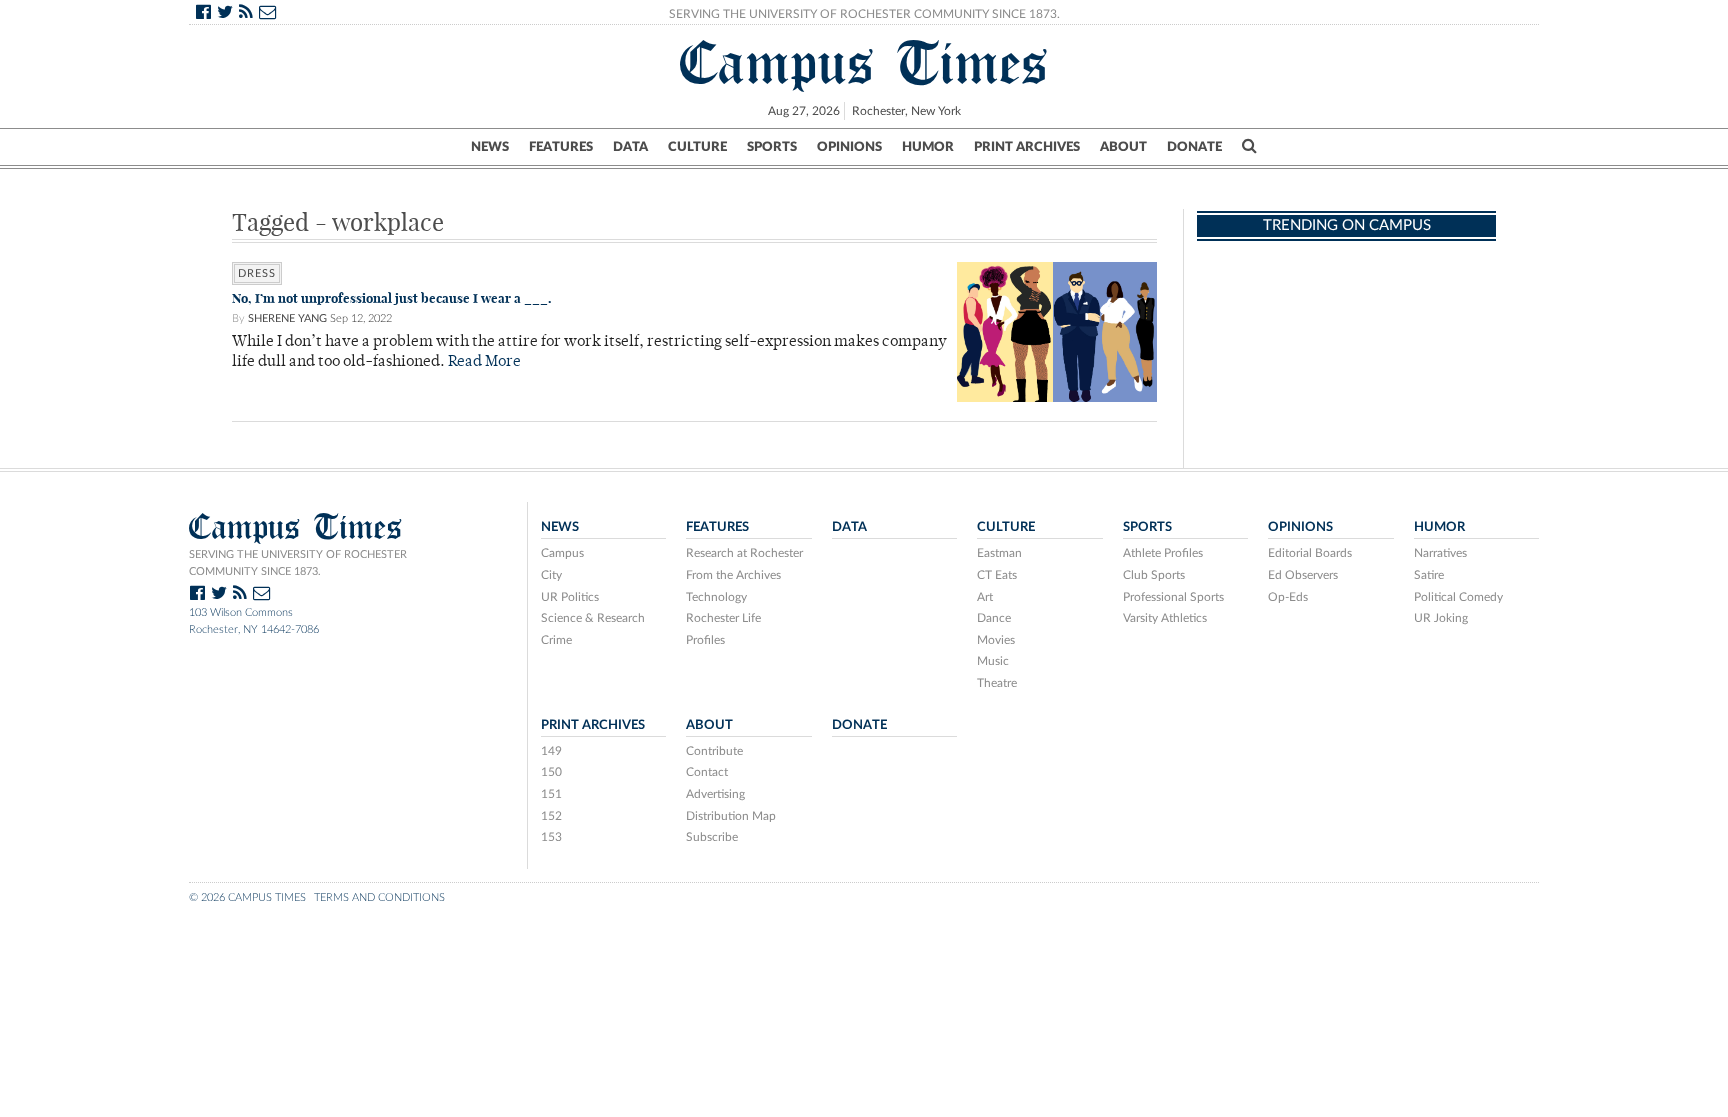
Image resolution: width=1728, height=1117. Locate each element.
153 (551, 837)
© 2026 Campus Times (247, 897)
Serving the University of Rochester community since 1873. (298, 563)
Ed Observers (1303, 575)
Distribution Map (731, 816)
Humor (928, 147)
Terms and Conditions (379, 897)
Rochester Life (723, 618)
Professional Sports (1173, 597)
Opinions (849, 147)
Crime (556, 640)
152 (551, 816)
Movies (996, 640)
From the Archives (733, 575)
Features (561, 147)
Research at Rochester (744, 553)
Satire (1429, 575)
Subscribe (712, 837)
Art (985, 597)
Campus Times (864, 63)
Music (993, 661)
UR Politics (570, 597)
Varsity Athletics (1165, 618)
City (551, 575)
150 (551, 772)
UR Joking (1441, 618)
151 (551, 794)
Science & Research (593, 618)
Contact (707, 772)
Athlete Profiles (1163, 553)
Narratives (1440, 553)
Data (630, 147)
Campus (562, 553)
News (490, 147)
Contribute (714, 751)
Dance (994, 618)
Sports (772, 147)
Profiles (705, 640)
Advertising (715, 794)
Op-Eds (1288, 597)
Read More (484, 362)
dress (257, 273)
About (1123, 147)
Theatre (997, 683)
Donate (1194, 147)
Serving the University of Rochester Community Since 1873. (864, 14)
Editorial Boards (1310, 553)
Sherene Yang (287, 318)
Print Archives (1027, 147)
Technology (716, 597)
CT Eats (997, 575)
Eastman (999, 553)
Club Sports (1154, 575)
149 (551, 751)
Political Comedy (1458, 597)
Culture (697, 147)
